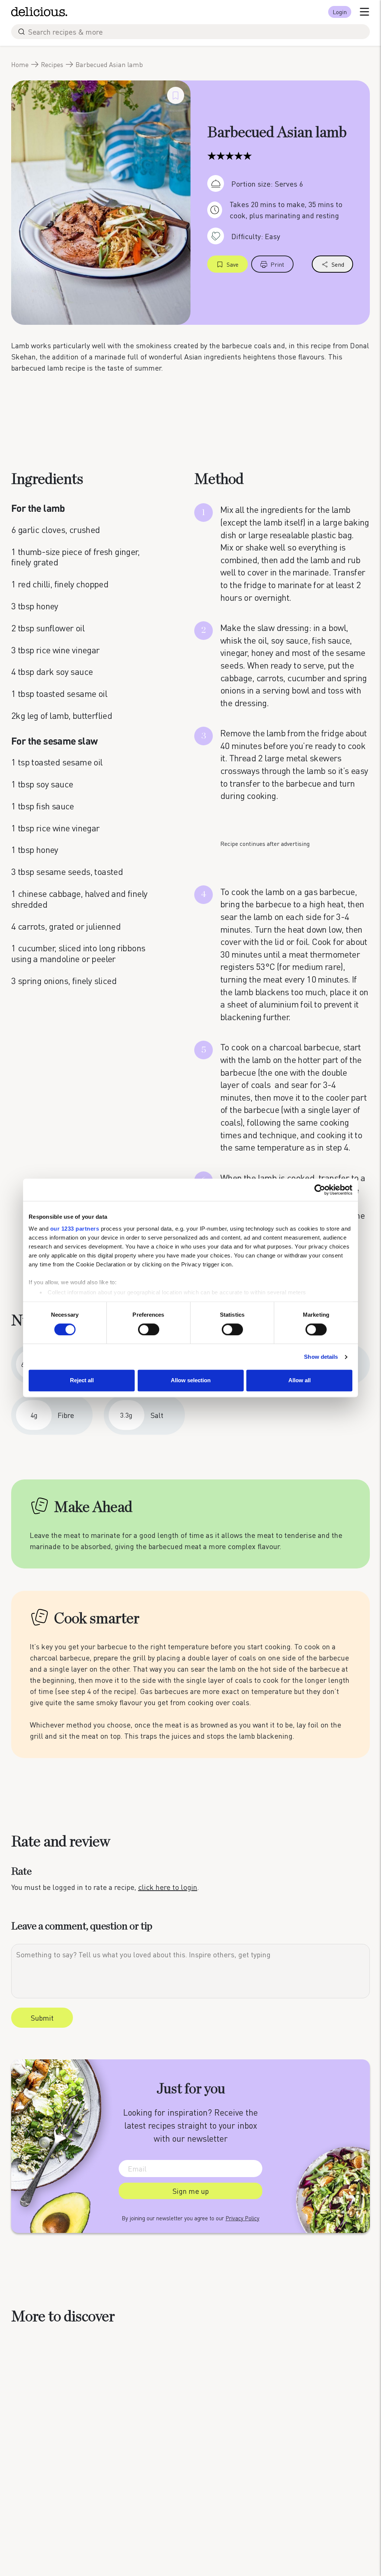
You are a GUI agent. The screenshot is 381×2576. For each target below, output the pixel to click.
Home (20, 64)
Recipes (52, 64)
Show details (321, 1357)
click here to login (168, 1887)
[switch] (149, 1329)
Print (277, 264)
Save (233, 264)
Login (340, 12)
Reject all (82, 1381)
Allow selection (191, 1381)
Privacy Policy (242, 2218)
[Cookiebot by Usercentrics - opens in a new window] (320, 1190)
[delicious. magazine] (39, 12)
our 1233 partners (75, 1229)
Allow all (300, 1381)
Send (338, 264)
